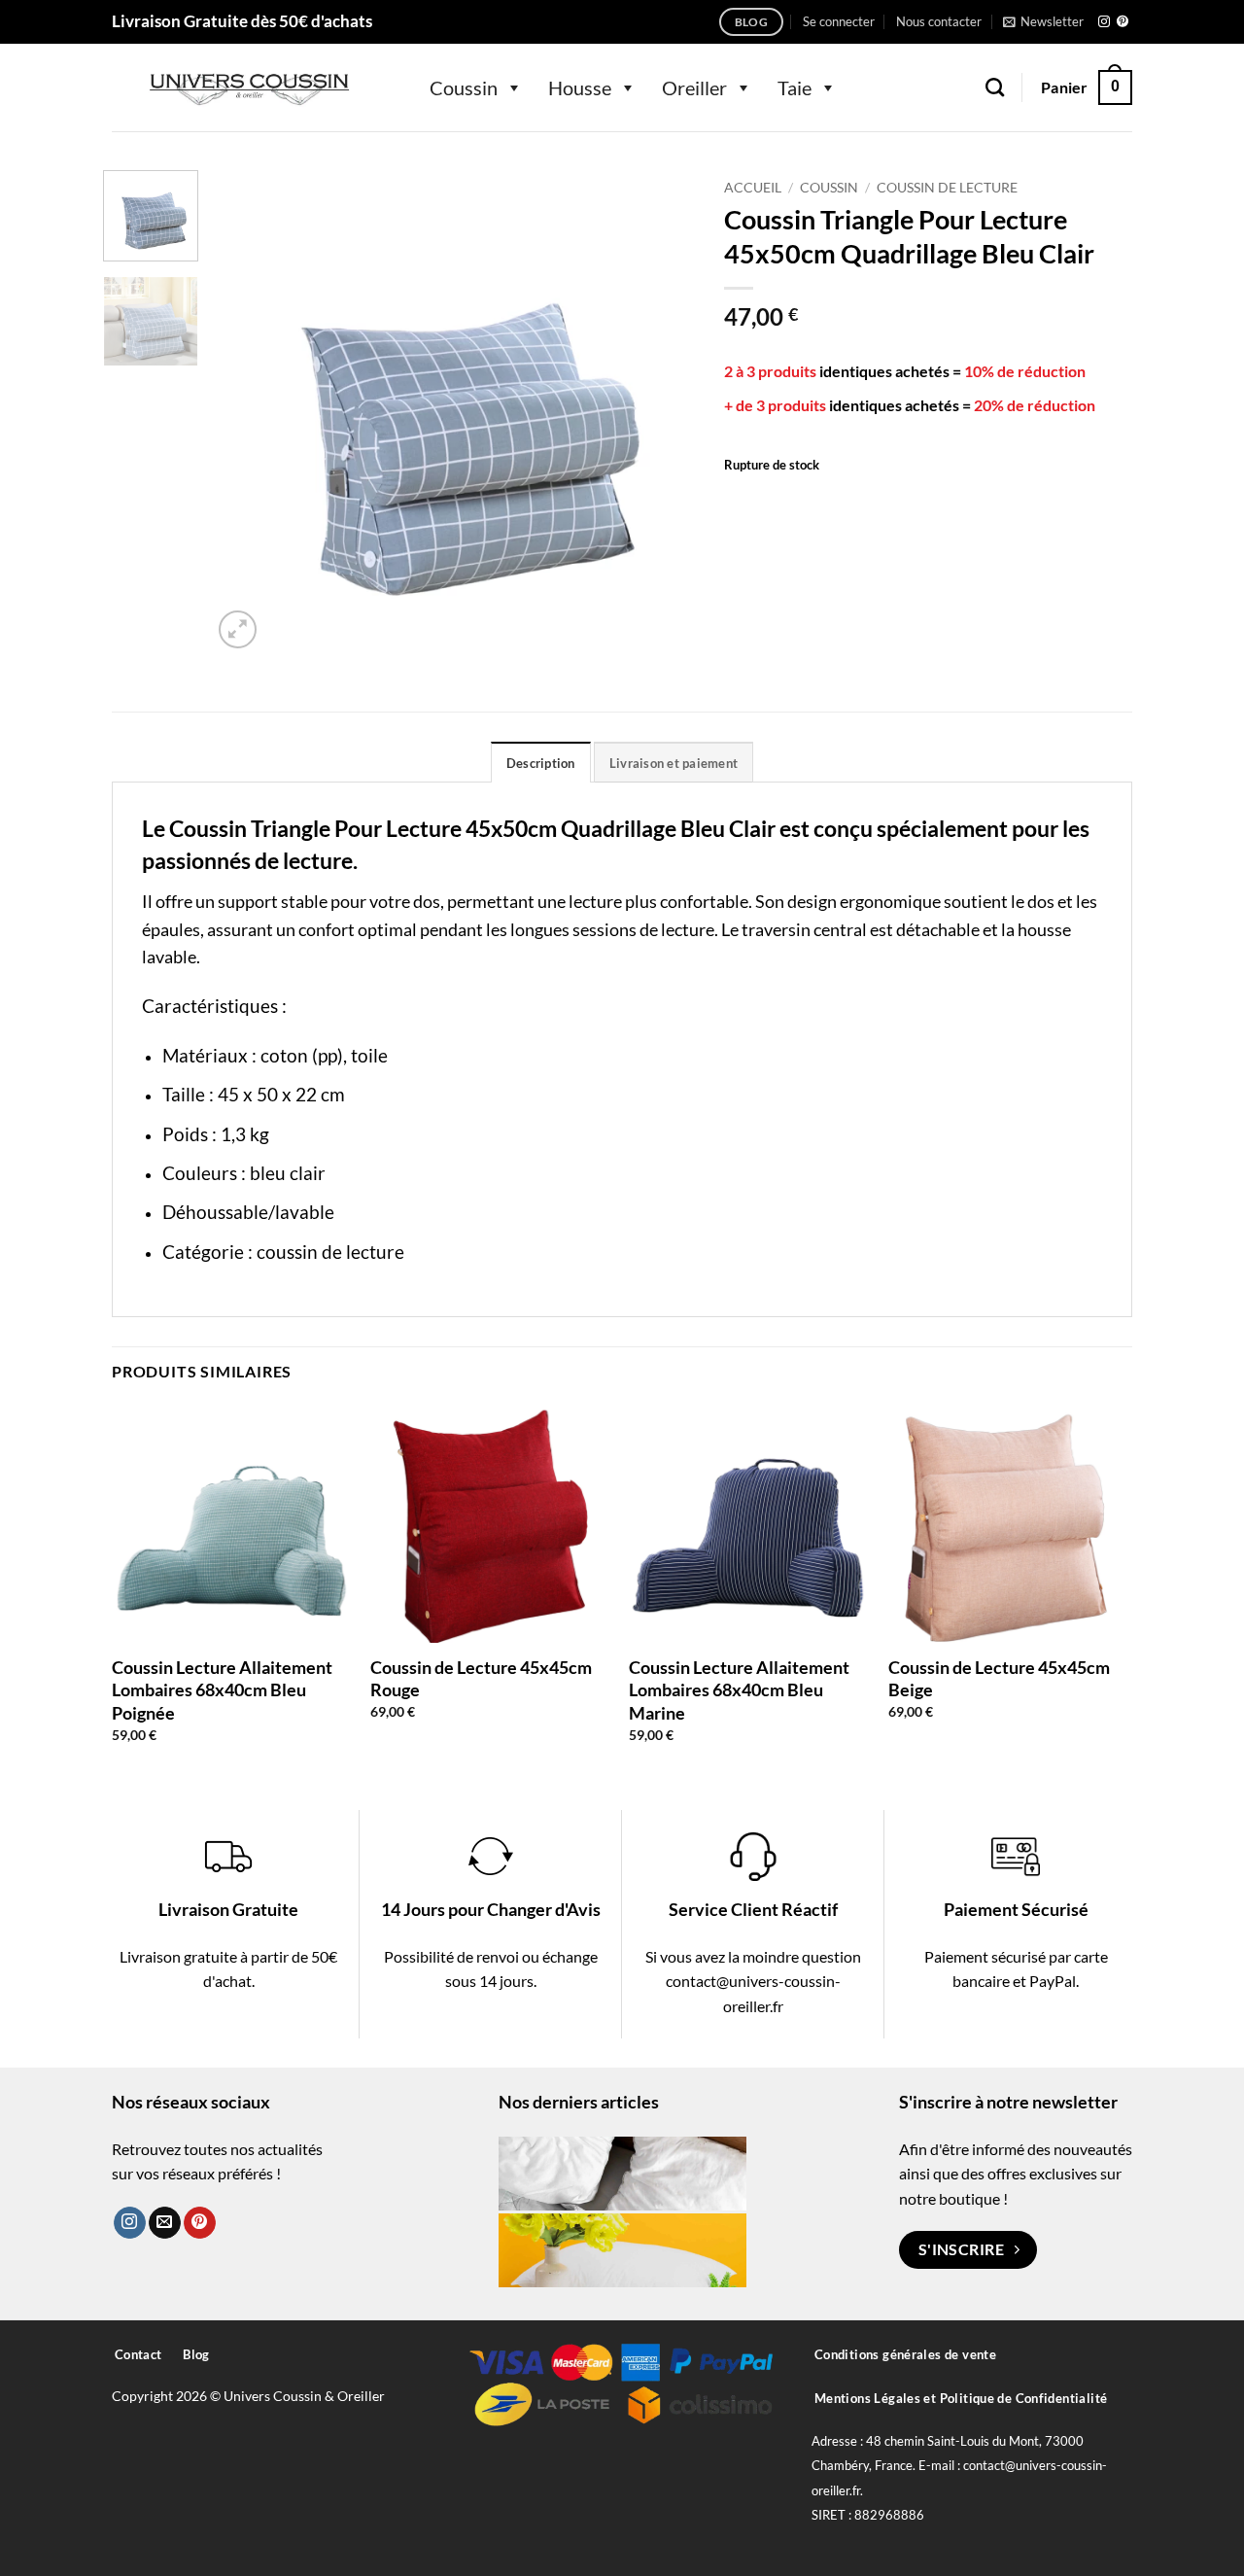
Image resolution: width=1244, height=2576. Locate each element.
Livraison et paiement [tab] (674, 763)
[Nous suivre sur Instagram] (1104, 22)
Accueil (753, 188)
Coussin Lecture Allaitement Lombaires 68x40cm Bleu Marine (739, 1690)
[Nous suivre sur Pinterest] (1123, 22)
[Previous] (246, 412)
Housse (580, 87)
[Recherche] (995, 87)
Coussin (464, 87)
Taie (795, 87)
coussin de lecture (330, 1252)
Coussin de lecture (947, 188)
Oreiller (694, 87)
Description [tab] (541, 763)
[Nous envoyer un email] (165, 2223)
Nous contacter (939, 21)
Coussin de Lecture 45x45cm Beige (999, 1678)
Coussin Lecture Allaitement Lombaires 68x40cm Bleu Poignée (222, 1690)
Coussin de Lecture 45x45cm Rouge (481, 1678)
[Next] (661, 412)
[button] (839, 21)
